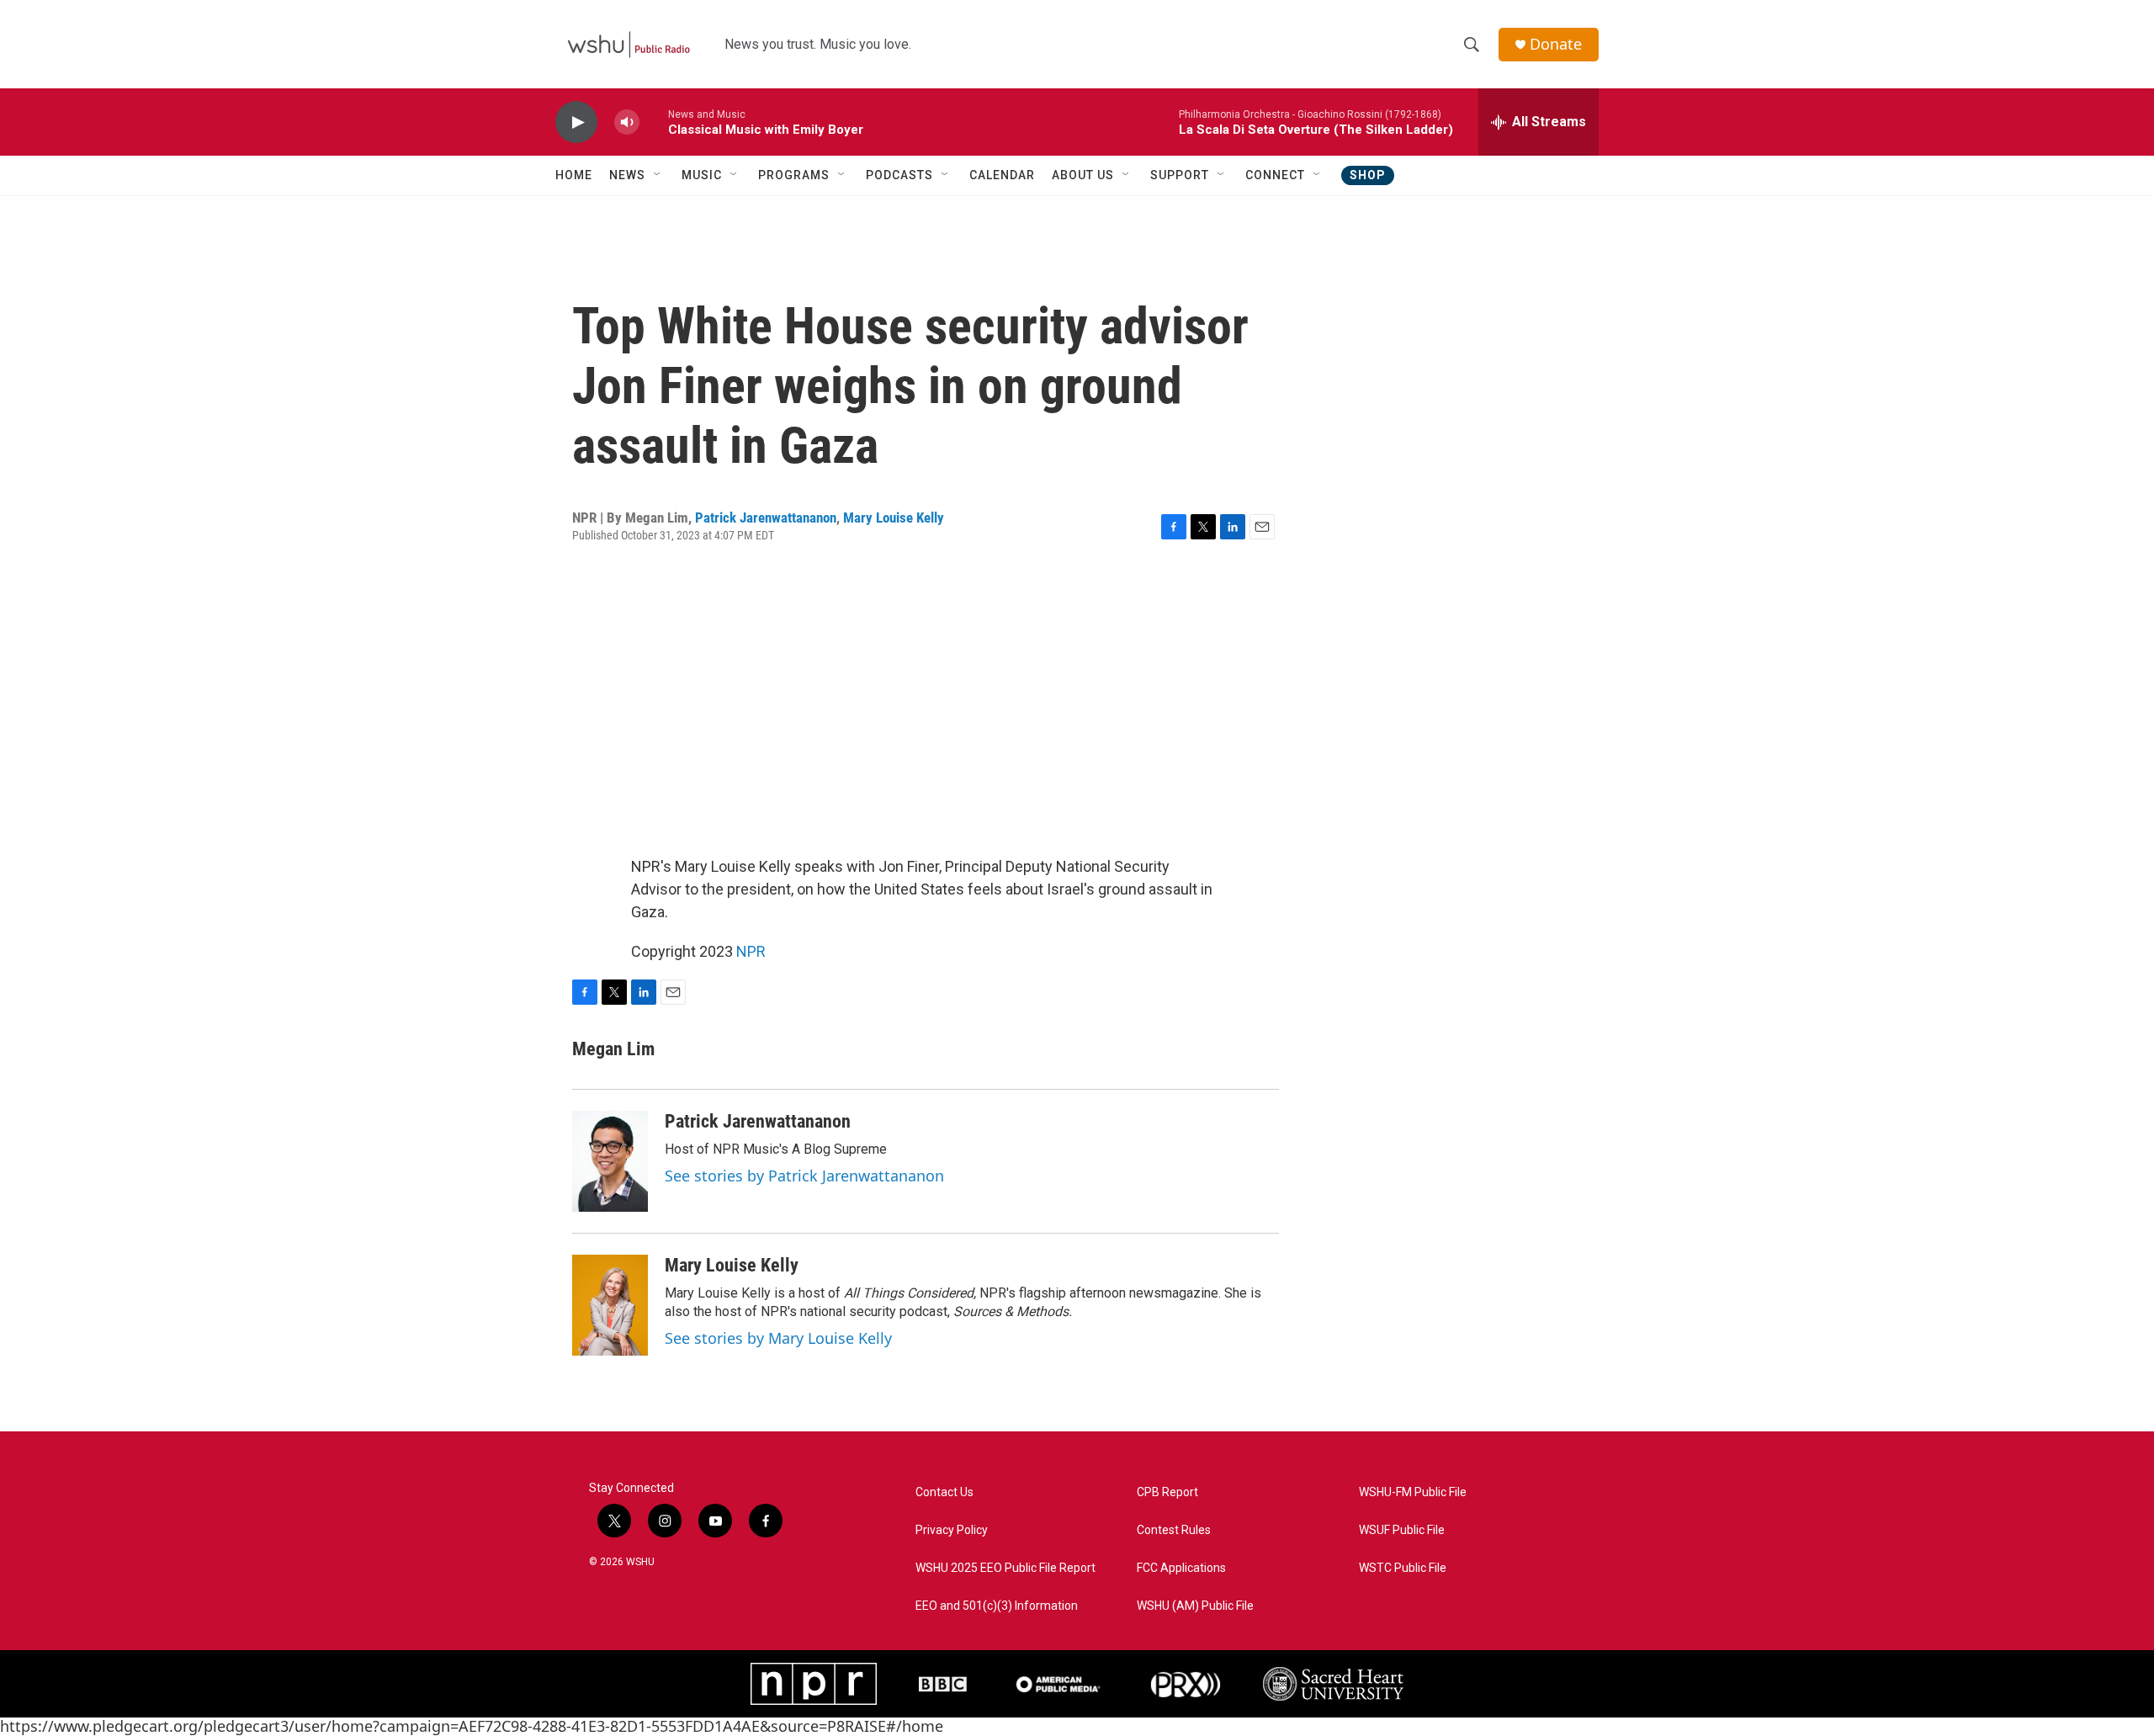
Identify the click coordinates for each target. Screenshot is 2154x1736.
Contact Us (944, 1492)
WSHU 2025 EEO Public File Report (1005, 1568)
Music (702, 175)
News (627, 175)
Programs (794, 175)
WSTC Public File (1403, 1568)
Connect (1275, 175)
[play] (576, 122)
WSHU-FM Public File (1413, 1492)
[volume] (627, 122)
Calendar (1002, 175)
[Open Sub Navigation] (658, 175)
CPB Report (1167, 1492)
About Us (1083, 175)
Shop (1368, 175)
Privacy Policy (952, 1530)
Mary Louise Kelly (894, 518)
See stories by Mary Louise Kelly (778, 1338)
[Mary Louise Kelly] (610, 1305)
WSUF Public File (1402, 1530)
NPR (751, 951)
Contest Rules (1174, 1530)
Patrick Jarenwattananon (766, 518)
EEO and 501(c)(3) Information (997, 1606)
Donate (1556, 44)
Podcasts (899, 175)
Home (574, 175)
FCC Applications (1181, 1568)
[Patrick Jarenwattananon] (610, 1161)
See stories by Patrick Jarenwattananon (804, 1176)
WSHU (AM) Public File (1195, 1606)
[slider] (654, 122)
